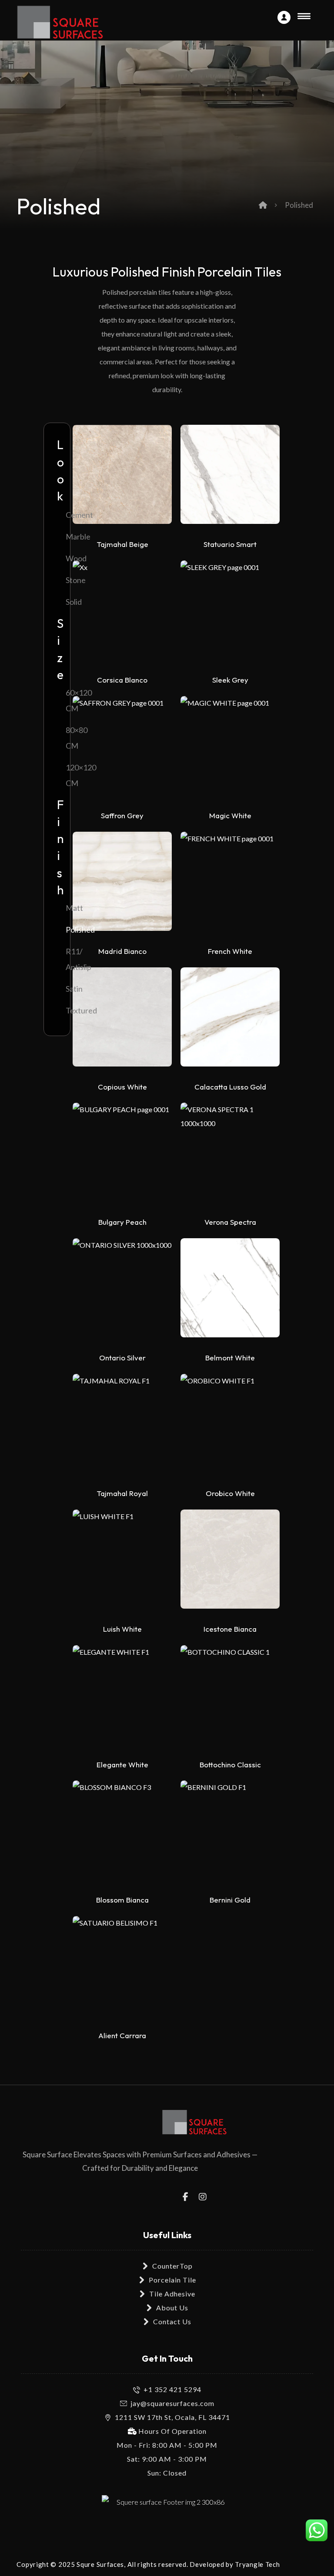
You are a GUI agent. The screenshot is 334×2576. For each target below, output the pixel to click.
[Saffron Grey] (122, 750)
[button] (186, 2196)
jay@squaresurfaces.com (172, 2403)
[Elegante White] (122, 1700)
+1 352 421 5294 (172, 2389)
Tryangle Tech (257, 2564)
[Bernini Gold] (230, 1835)
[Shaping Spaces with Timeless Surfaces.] (60, 22)
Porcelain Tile (172, 2280)
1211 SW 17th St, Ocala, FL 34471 (172, 2417)
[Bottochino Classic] (230, 1700)
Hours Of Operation (172, 2431)
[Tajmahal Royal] (122, 1428)
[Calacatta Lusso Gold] (230, 1022)
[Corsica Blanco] (122, 615)
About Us (172, 2308)
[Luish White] (122, 1564)
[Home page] (263, 205)
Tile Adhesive (172, 2294)
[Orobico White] (230, 1428)
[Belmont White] (230, 1293)
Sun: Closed (167, 2473)
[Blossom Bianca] (122, 1835)
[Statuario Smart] (230, 479)
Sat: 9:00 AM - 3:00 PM (167, 2459)
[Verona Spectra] (230, 1157)
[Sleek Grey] (230, 615)
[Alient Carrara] (122, 1970)
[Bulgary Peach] (122, 1157)
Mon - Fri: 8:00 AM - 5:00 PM (167, 2445)
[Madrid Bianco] (122, 886)
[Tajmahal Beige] (122, 479)
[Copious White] (122, 1022)
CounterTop (172, 2266)
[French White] (230, 886)
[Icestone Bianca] (230, 1564)
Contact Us (172, 2321)
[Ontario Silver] (122, 1293)
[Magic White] (230, 750)
